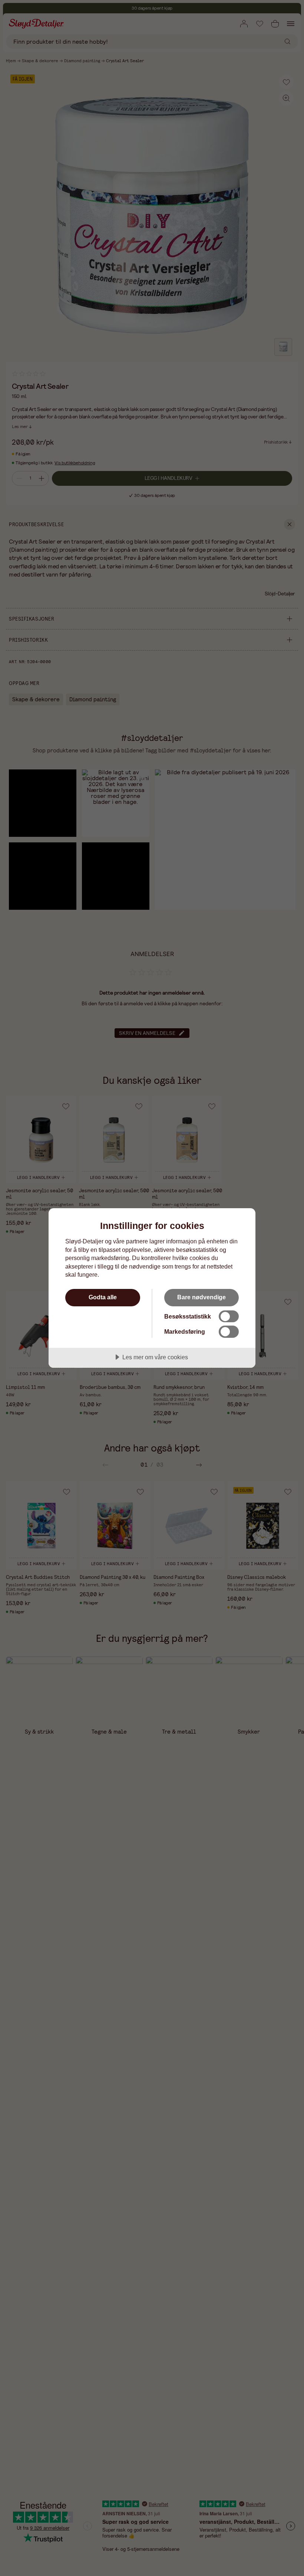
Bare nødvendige (201, 1297)
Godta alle (103, 1297)
